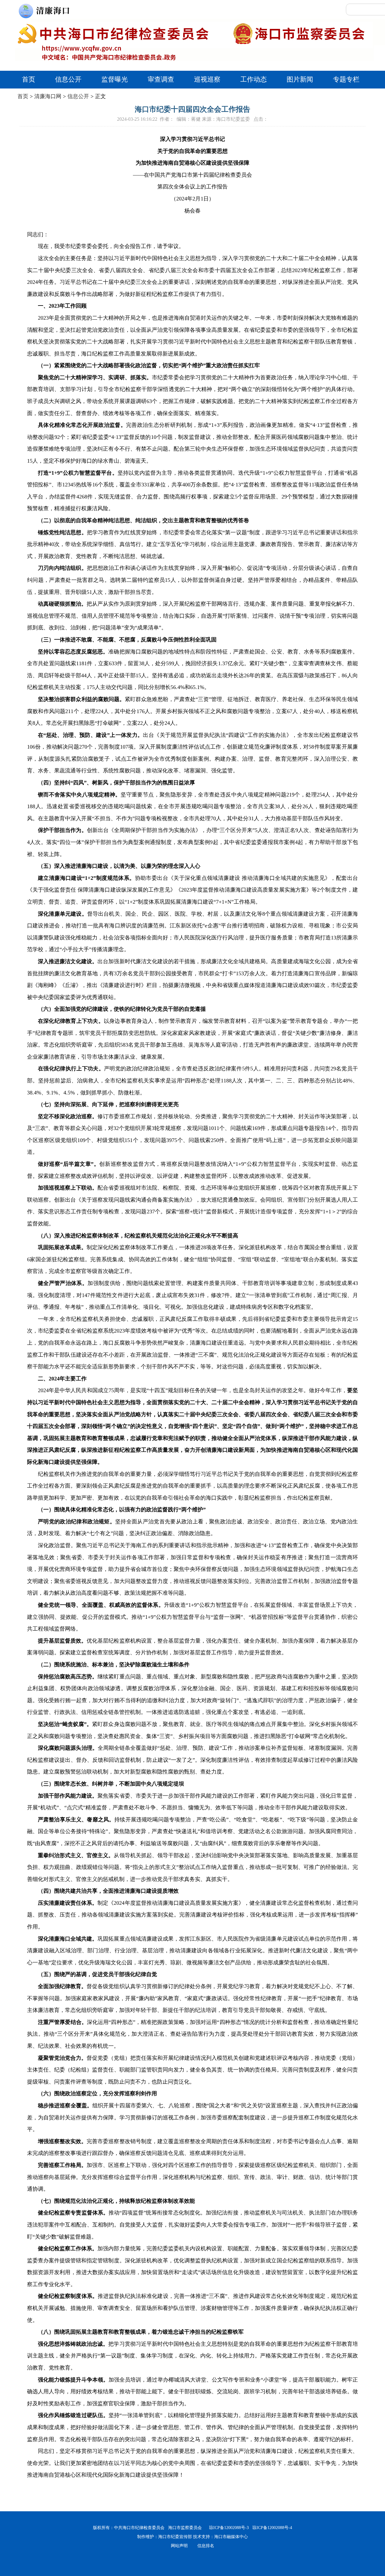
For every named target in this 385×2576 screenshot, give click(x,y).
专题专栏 (346, 79)
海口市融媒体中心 (231, 2537)
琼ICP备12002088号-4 (270, 2528)
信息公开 (68, 79)
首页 (29, 79)
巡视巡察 (207, 79)
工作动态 (254, 79)
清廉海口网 (48, 96)
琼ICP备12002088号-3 (227, 2528)
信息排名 (206, 2546)
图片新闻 (300, 79)
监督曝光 (115, 79)
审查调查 (161, 79)
